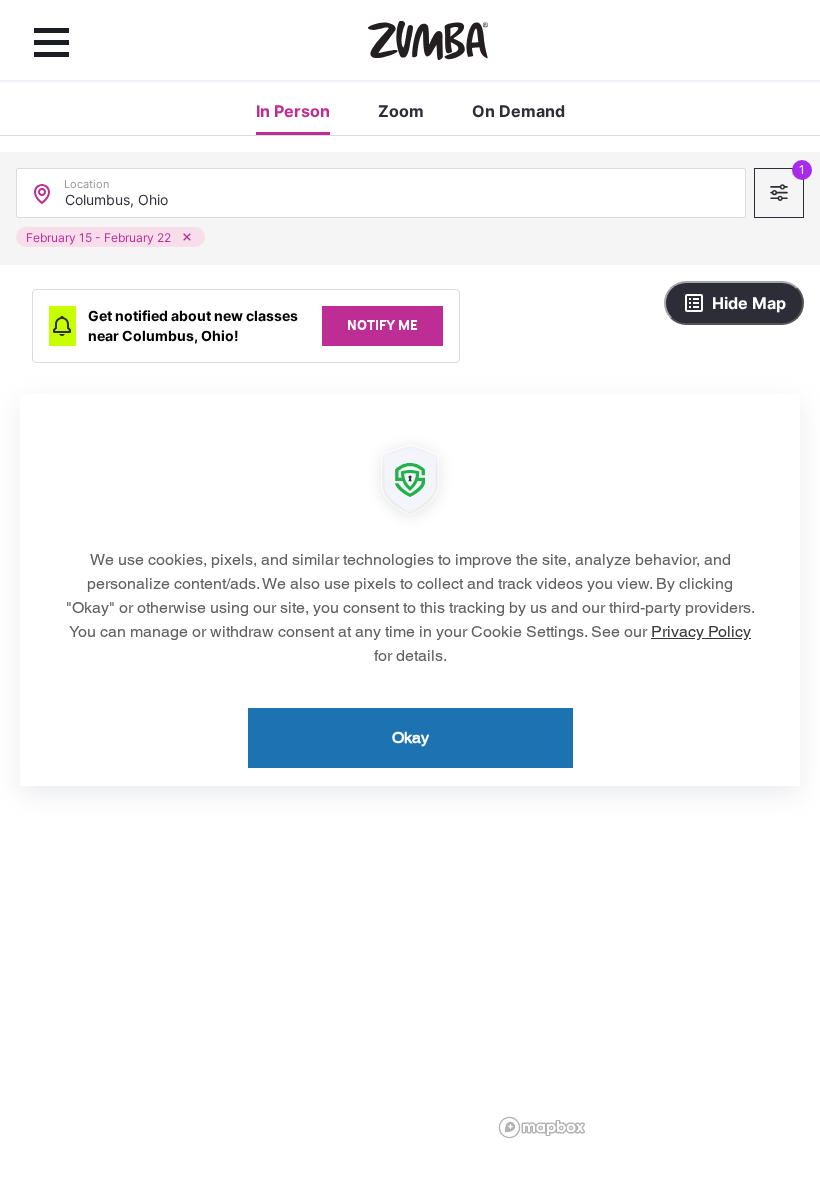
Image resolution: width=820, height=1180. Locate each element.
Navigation (51, 42)
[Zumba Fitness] (428, 40)
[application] (410, 590)
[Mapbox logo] (542, 1127)
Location (86, 179)
